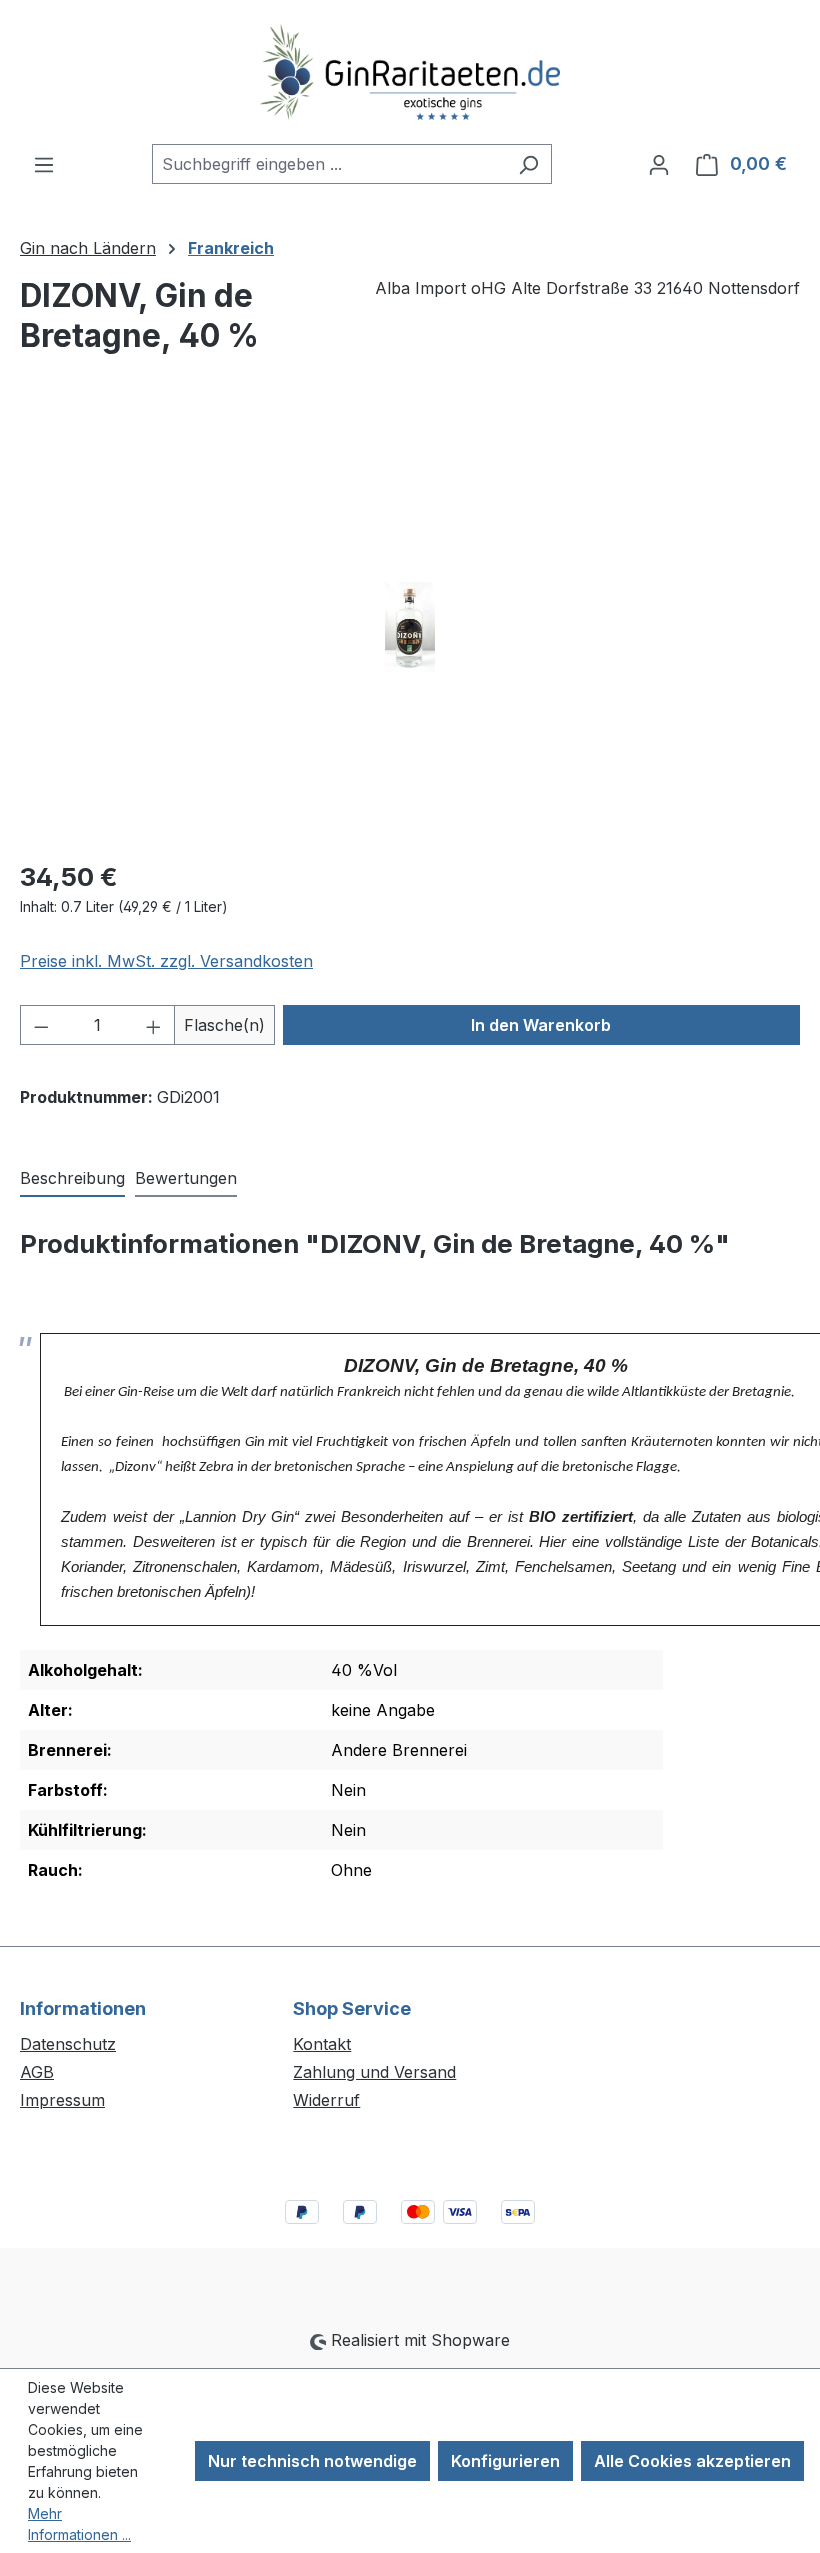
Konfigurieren (505, 2461)
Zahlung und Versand (374, 2072)
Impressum (62, 2100)
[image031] (410, 627)
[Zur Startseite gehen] (410, 72)
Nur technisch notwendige (312, 2461)
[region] (410, 627)
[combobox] (329, 164)
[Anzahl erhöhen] (154, 1025)
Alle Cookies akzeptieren (692, 2461)
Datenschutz (68, 2044)
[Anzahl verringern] (41, 1025)
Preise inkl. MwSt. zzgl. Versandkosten (166, 961)
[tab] (72, 1179)
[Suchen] (528, 164)
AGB (37, 2072)
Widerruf (326, 2100)
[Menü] (44, 164)
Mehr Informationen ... (79, 2524)
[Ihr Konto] (659, 164)
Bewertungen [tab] (186, 1178)
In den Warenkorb (541, 1025)
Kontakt (322, 2044)
